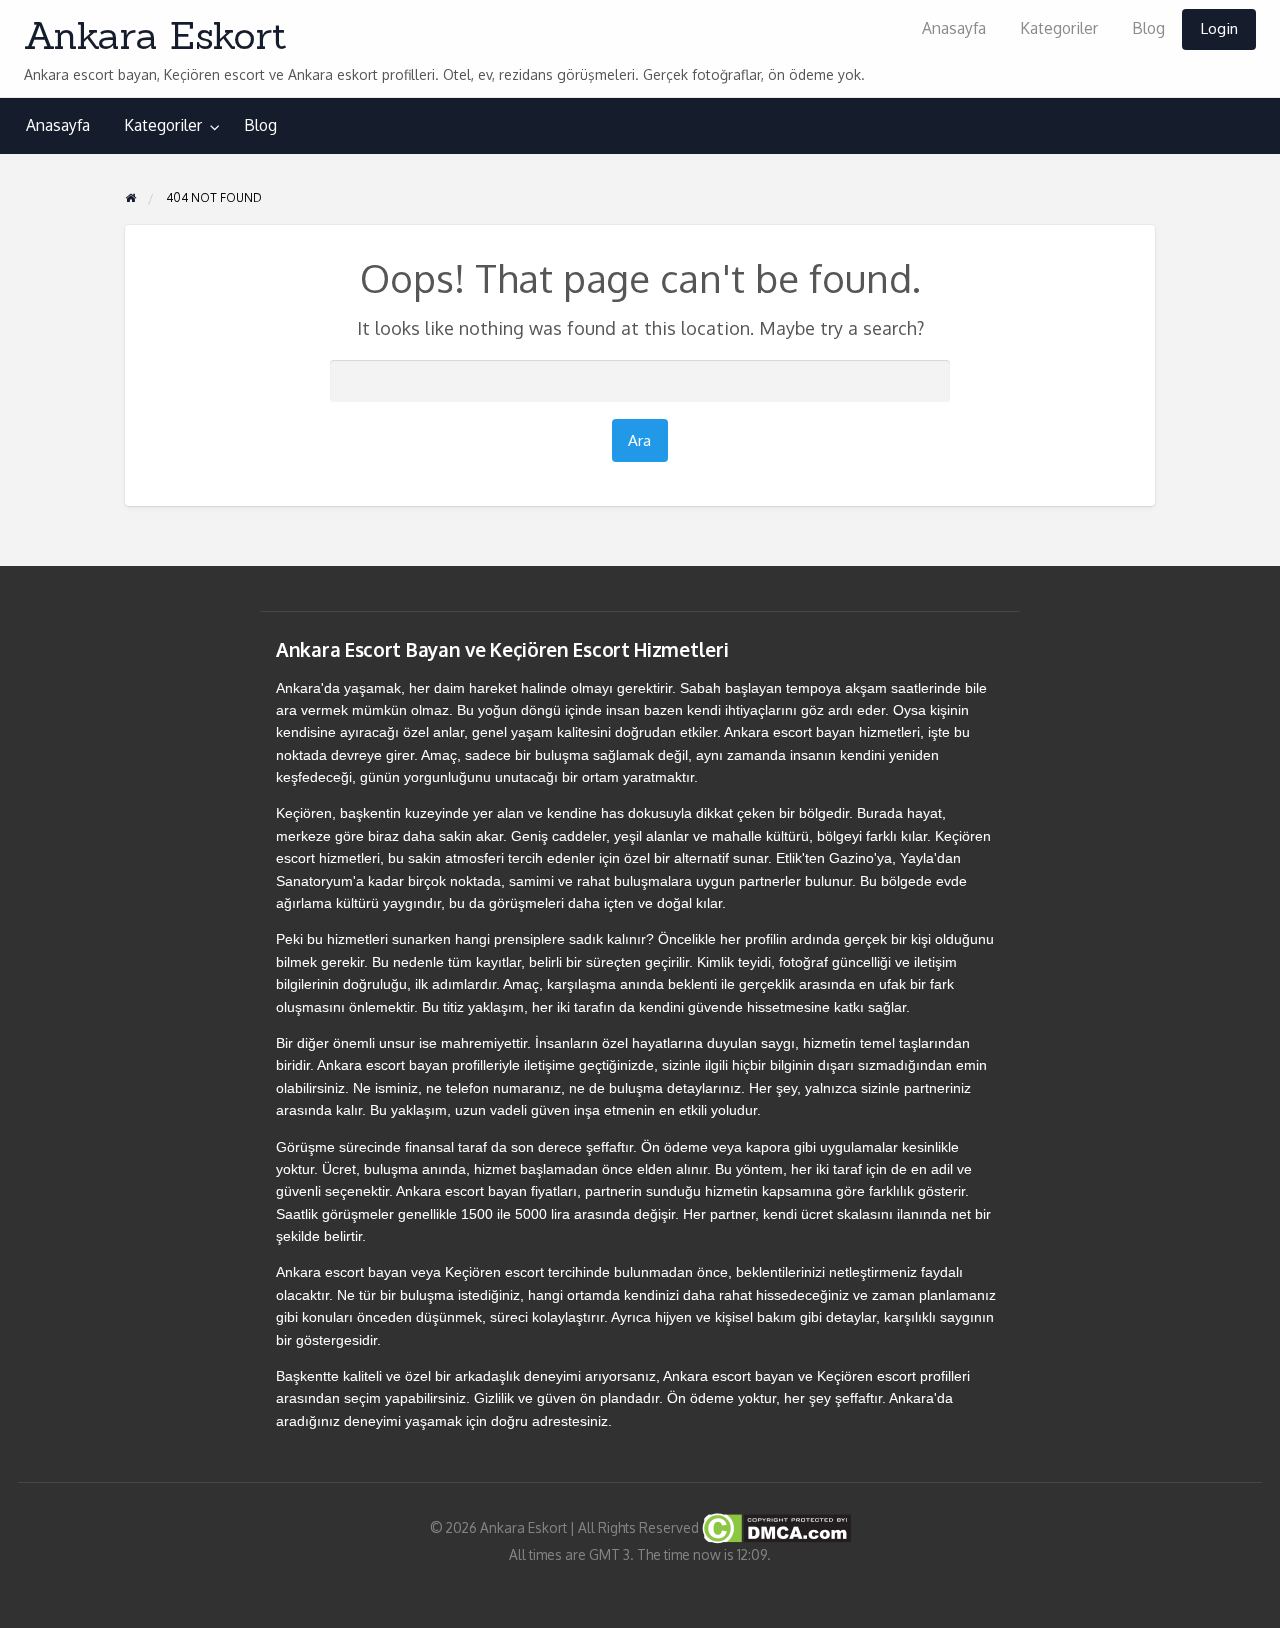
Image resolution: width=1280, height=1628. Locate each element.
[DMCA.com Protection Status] (775, 1527)
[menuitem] (954, 29)
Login (1219, 28)
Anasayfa (954, 28)
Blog (1148, 28)
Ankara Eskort (155, 35)
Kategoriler (1059, 28)
